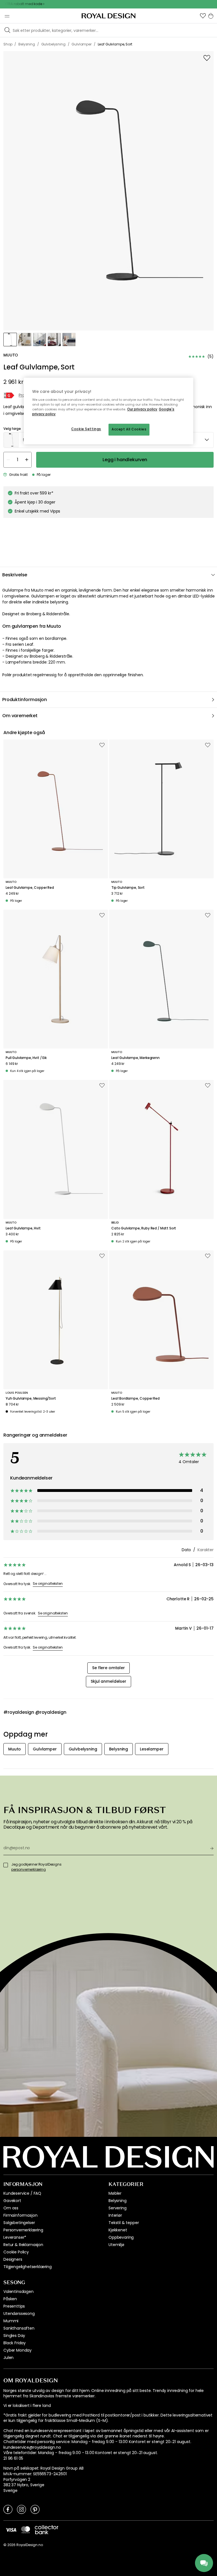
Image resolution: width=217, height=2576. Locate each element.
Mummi (11, 2321)
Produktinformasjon (25, 700)
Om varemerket (20, 716)
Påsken (10, 2299)
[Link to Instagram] (21, 2509)
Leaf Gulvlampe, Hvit (23, 1228)
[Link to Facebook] (8, 2509)
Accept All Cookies (129, 429)
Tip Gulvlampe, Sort (128, 888)
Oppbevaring (121, 2237)
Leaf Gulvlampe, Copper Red (30, 888)
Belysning (118, 2201)
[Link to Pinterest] (35, 2509)
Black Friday (15, 2343)
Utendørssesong (19, 2314)
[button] (203, 16)
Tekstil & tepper (124, 2223)
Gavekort (12, 2201)
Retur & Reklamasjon (23, 2245)
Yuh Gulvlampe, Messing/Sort (31, 1398)
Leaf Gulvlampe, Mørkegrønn (135, 1058)
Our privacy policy (142, 409)
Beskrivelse (15, 575)
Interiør (115, 2215)
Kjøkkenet (118, 2230)
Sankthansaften (19, 2328)
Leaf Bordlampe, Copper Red (135, 1398)
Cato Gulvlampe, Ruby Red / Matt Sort (144, 1228)
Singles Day (14, 2336)
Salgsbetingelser (19, 2223)
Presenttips (14, 2306)
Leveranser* (15, 2237)
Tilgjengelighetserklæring (28, 2267)
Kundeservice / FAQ (22, 2193)
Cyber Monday (18, 2350)
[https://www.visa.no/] (11, 2530)
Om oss (11, 2208)
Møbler (115, 2193)
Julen (8, 2358)
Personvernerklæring (23, 2230)
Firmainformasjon (20, 2215)
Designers (13, 2259)
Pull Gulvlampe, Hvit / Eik (26, 1058)
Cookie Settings (86, 429)
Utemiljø (116, 2245)
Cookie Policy (16, 2252)
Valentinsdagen (19, 2292)
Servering (118, 2208)
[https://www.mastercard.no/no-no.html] (26, 2530)
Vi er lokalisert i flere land (27, 2406)
